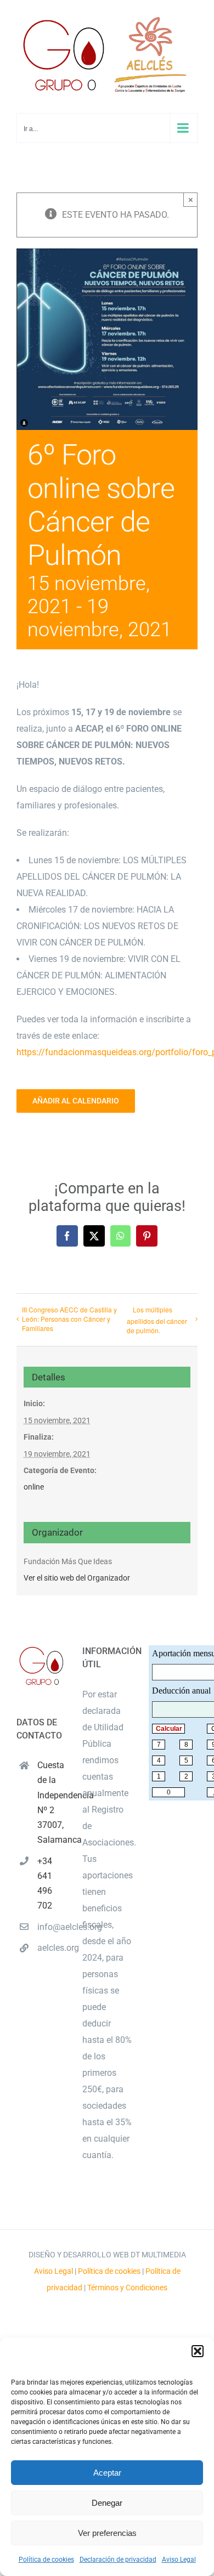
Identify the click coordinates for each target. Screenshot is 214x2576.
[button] (198, 2351)
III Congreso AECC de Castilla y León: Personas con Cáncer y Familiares (69, 1319)
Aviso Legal (179, 2560)
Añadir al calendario (76, 1101)
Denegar (107, 2503)
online (34, 1487)
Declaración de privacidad (118, 2560)
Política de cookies (46, 2560)
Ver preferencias (107, 2533)
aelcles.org (52, 1948)
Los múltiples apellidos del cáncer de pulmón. (157, 1320)
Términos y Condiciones (127, 2288)
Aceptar (107, 2473)
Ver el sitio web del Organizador (77, 1578)
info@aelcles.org (52, 1927)
